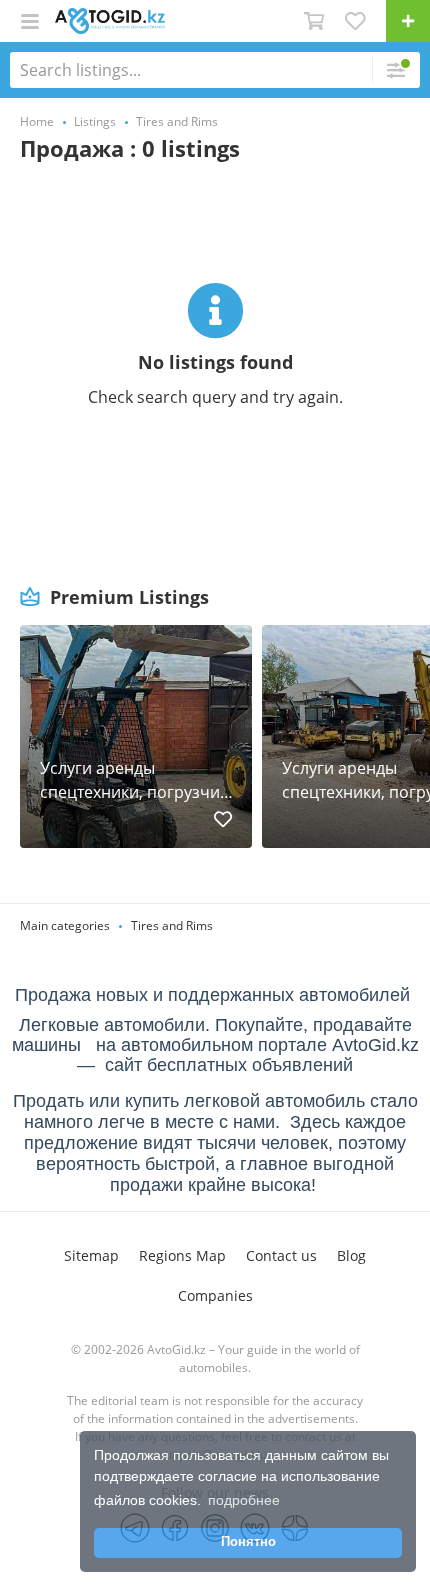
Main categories (65, 925)
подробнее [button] (244, 1500)
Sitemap (91, 1255)
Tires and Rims (172, 925)
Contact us (281, 1255)
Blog (351, 1255)
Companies (215, 1295)
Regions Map (182, 1255)
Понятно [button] (248, 1542)
